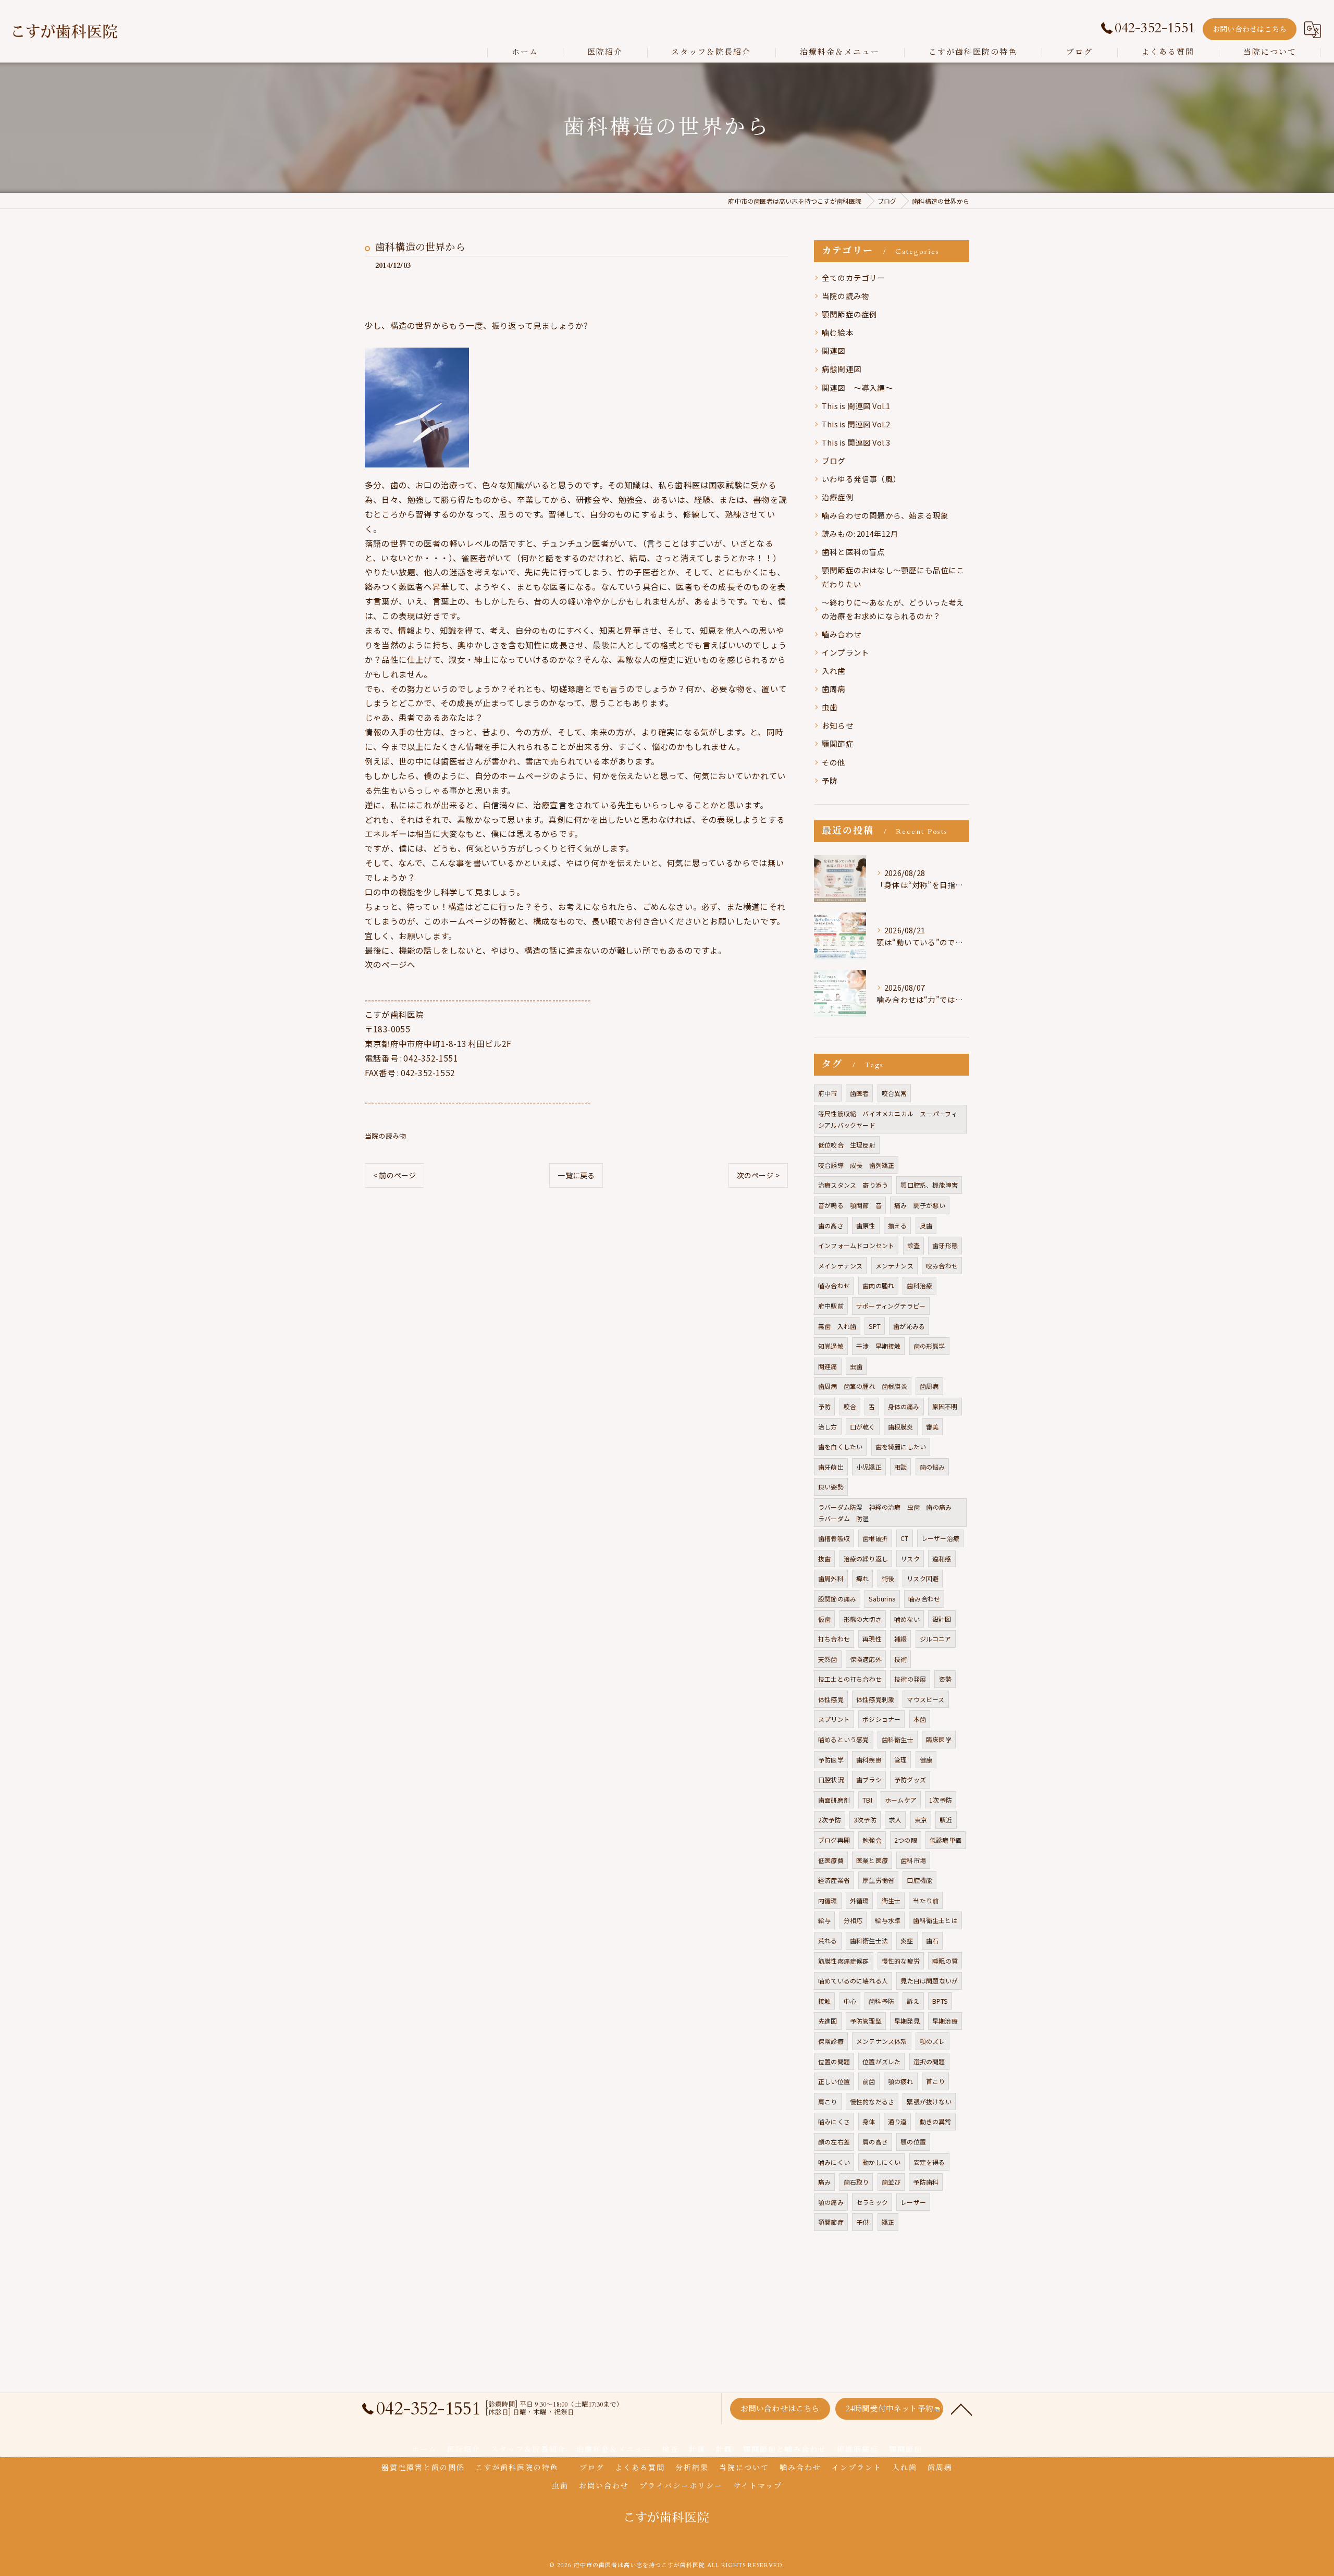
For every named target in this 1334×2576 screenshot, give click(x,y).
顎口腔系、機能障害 (929, 1185)
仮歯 (824, 1619)
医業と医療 (872, 1860)
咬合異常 (894, 1093)
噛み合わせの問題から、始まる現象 (885, 515)
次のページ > (758, 1175)
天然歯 (828, 1659)
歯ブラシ (869, 1779)
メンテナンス (894, 1266)
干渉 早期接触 (878, 1346)
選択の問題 (929, 2061)
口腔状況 (831, 1779)
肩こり (828, 2102)
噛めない (907, 1619)
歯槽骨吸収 (834, 1538)
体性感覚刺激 (875, 1699)
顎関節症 (838, 743)
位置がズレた (881, 2061)
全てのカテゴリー (854, 278)
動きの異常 (936, 2121)
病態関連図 (842, 369)
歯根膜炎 (901, 1427)
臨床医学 (939, 1739)
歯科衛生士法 (869, 1940)
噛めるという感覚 (844, 1739)
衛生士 (891, 1900)
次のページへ (390, 964)
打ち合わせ (834, 1639)
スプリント (834, 1719)
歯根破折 (875, 1538)
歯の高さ (831, 1225)
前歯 (869, 2081)
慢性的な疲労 (901, 1961)
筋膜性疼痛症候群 (844, 1961)
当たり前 (926, 1900)
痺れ (862, 1578)
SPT (875, 1326)
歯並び (891, 2182)
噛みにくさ (834, 2121)
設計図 (942, 1619)
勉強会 (872, 1840)
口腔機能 (919, 1880)
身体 (869, 2121)
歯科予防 (881, 2001)
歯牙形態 (945, 1245)
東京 (921, 1820)
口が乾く (863, 1427)
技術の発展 (910, 1679)
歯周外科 (831, 1578)
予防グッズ (910, 1779)
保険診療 (831, 2041)
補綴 (900, 1639)
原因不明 (945, 1406)
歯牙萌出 (831, 1467)
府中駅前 (831, 1306)
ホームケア (901, 1800)
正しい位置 (834, 2081)
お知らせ (838, 725)
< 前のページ (394, 1175)
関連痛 (828, 1366)
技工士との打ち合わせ (850, 1679)
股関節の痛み (837, 1599)
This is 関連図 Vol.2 (856, 424)
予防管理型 (866, 2021)
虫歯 (830, 707)
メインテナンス (840, 1266)
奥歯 (926, 1225)
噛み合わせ (924, 1599)
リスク (910, 1558)
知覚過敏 (831, 1346)
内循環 (828, 1900)
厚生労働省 (878, 1880)
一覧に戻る (576, 1175)
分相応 (853, 1920)
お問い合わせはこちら (1250, 29)
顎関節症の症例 (849, 314)
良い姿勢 (831, 1487)
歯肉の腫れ (878, 1285)
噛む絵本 (838, 332)
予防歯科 (926, 2182)
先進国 (828, 2021)
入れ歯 (834, 670)
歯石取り (856, 2182)
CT (904, 1538)
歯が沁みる (909, 1326)
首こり (936, 2081)
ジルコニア (936, 1639)
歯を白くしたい (840, 1446)
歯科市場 (913, 1860)
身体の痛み (904, 1406)
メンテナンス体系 (882, 2041)
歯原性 (866, 1225)
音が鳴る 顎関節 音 (850, 1205)
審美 (932, 1427)
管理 (900, 1760)
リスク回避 (923, 1578)
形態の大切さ (863, 1619)
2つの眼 (906, 1840)
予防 (830, 780)
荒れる (828, 1940)
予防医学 (831, 1760)
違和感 (942, 1558)
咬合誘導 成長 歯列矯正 (856, 1165)
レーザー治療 (940, 1538)
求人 (895, 1820)
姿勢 (945, 1679)
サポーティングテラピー (891, 1306)
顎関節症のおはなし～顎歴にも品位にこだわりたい (893, 577)
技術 (900, 1659)
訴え (913, 2001)
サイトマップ (758, 2486)
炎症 (907, 1940)
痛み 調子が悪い (920, 1205)
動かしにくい (881, 2162)
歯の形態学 (929, 1346)
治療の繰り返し (866, 1558)
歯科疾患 (869, 1760)
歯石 (932, 1940)
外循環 (860, 1900)
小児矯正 (869, 1467)
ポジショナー (881, 1719)
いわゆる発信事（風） (861, 479)
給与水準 (888, 1920)
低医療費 (831, 1860)
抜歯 (824, 1558)
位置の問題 (834, 2061)
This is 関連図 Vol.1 (856, 406)
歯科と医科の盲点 (854, 552)
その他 (834, 762)
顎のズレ (932, 2041)
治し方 (828, 1427)
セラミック (872, 2202)
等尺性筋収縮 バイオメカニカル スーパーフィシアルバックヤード (888, 1119)
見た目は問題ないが (929, 1981)
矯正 (888, 2222)
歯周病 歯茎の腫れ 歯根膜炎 (863, 1386)
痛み (824, 2182)
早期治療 (945, 2021)
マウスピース (925, 1699)
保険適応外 (866, 1659)
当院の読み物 (385, 1136)
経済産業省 (834, 1880)
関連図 (834, 350)
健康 (926, 1760)
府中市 (828, 1093)
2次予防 (830, 1820)
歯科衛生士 (898, 1739)
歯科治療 (919, 1285)
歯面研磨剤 (834, 1800)
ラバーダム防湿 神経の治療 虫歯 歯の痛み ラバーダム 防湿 (888, 1513)
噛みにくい (834, 2162)
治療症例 (838, 497)
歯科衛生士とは (935, 1920)
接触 (824, 2001)
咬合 (850, 1406)
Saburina (882, 1599)
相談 (900, 1467)
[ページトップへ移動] (961, 2409)
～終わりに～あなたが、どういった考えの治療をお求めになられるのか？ (893, 609)
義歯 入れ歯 (837, 1326)
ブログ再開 (834, 1840)
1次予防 (941, 1800)
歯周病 (834, 689)
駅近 (946, 1820)
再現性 (872, 1639)
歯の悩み (932, 1467)
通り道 (898, 2121)
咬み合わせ (942, 1266)
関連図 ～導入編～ (857, 387)
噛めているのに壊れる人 (853, 1981)
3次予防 (865, 1820)
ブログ (834, 460)
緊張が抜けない (929, 2102)
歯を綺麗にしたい (901, 1446)
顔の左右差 (834, 2142)
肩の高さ (875, 2142)
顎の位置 (913, 2142)
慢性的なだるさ (872, 2102)
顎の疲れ (901, 2081)
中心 (850, 2001)
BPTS (940, 2001)
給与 (824, 1920)
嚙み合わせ (842, 634)
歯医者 (860, 1093)
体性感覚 (831, 1699)
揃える (898, 1225)
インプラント (845, 652)
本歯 (920, 1719)
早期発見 (907, 2021)
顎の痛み (831, 2202)
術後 (888, 1578)
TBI (867, 1800)
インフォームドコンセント (856, 1245)
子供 (862, 2222)
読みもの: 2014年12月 (860, 533)
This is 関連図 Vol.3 (856, 442)
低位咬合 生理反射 (847, 1145)
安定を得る (929, 2162)
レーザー (913, 2202)
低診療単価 (946, 1840)
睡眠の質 (945, 1961)
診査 (913, 1245)
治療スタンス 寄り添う (853, 1185)
